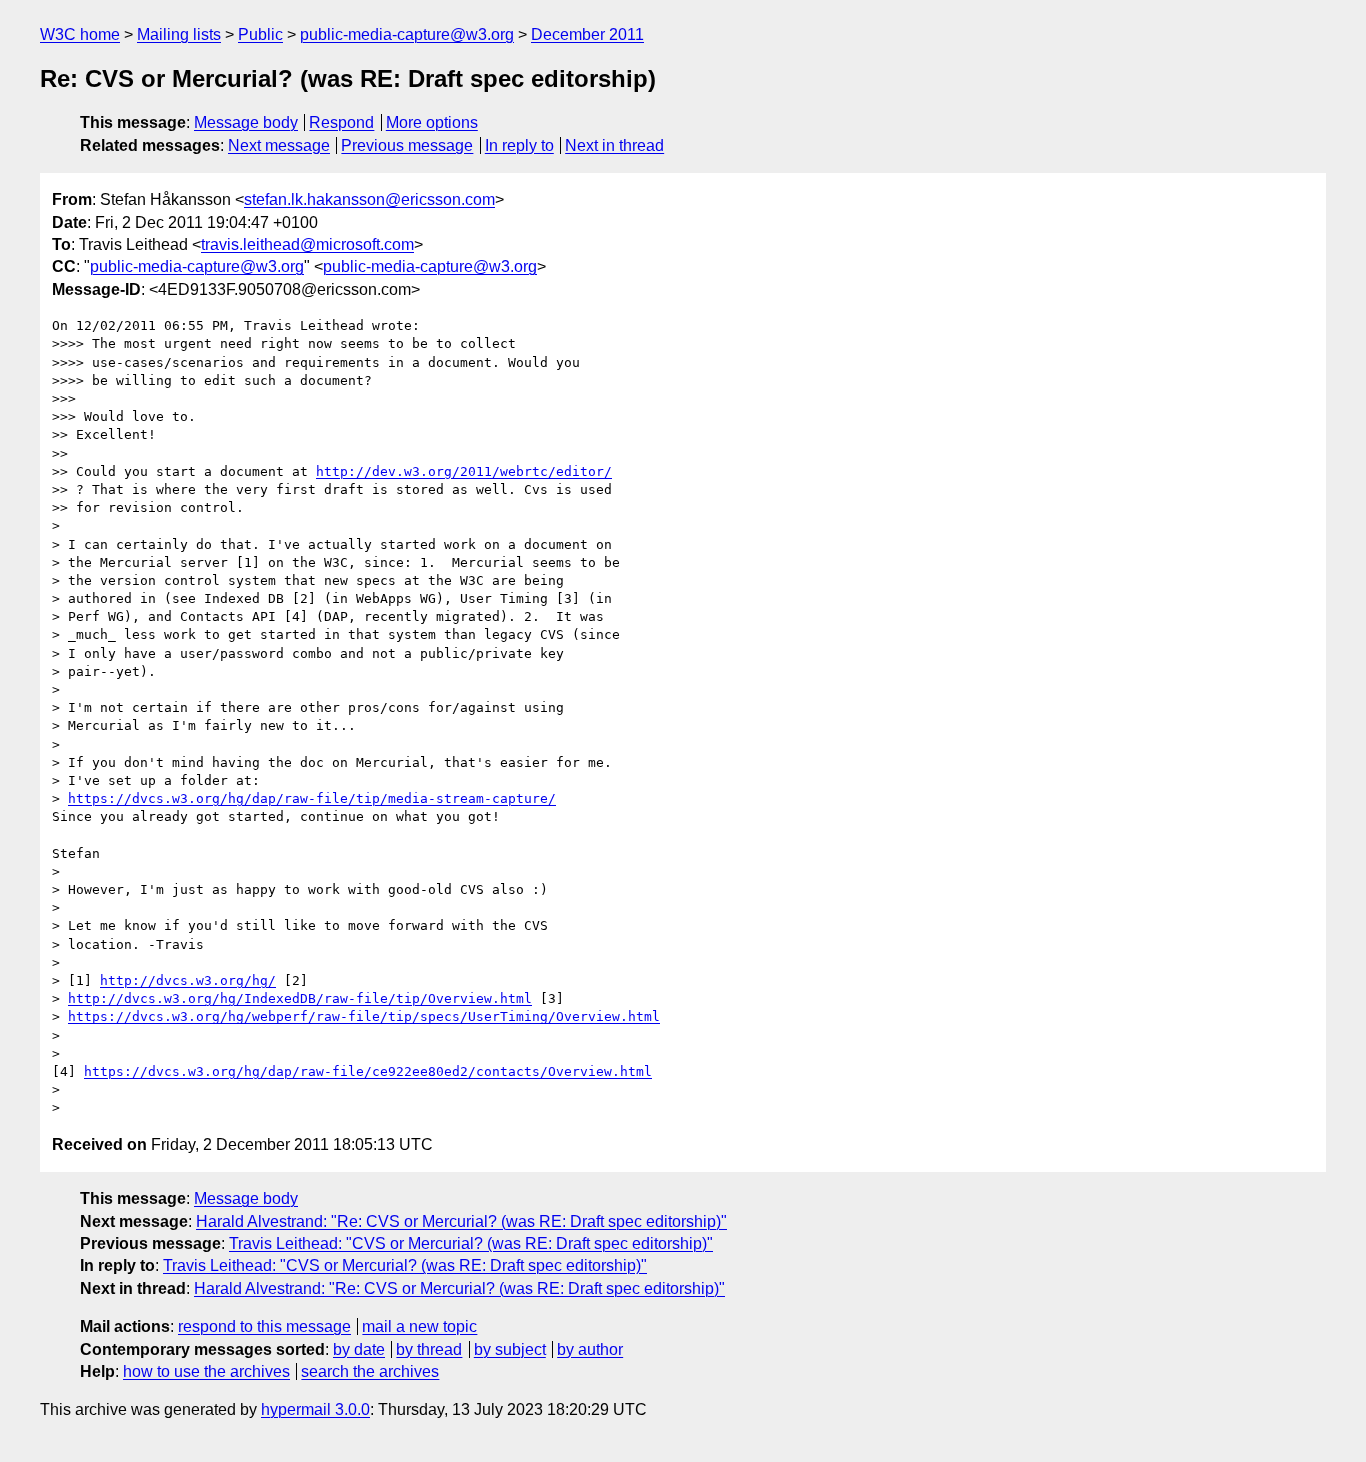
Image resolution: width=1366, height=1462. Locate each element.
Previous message (407, 145)
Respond (341, 122)
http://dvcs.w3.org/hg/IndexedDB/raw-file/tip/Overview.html (300, 998)
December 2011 (587, 34)
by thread (429, 1349)
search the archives (370, 1371)
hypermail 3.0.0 (315, 1409)
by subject (510, 1349)
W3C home (80, 34)
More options (432, 122)
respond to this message (264, 1326)
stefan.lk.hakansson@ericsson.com (369, 199)
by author (590, 1349)
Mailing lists (179, 34)
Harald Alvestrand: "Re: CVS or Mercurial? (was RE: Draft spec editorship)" (461, 1221)
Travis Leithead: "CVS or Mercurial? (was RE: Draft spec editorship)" (471, 1243)
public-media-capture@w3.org (407, 34)
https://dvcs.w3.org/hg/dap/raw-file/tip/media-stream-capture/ (312, 798)
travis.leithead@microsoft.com (307, 244)
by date (359, 1349)
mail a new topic (419, 1326)
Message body (246, 122)
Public (260, 34)
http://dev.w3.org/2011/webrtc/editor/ (464, 471)
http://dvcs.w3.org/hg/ (188, 980)
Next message (279, 145)
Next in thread (614, 145)
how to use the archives (206, 1371)
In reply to (519, 145)
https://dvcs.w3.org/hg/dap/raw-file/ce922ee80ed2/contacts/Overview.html (368, 1071)
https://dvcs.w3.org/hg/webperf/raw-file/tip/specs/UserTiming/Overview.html (364, 1016)
